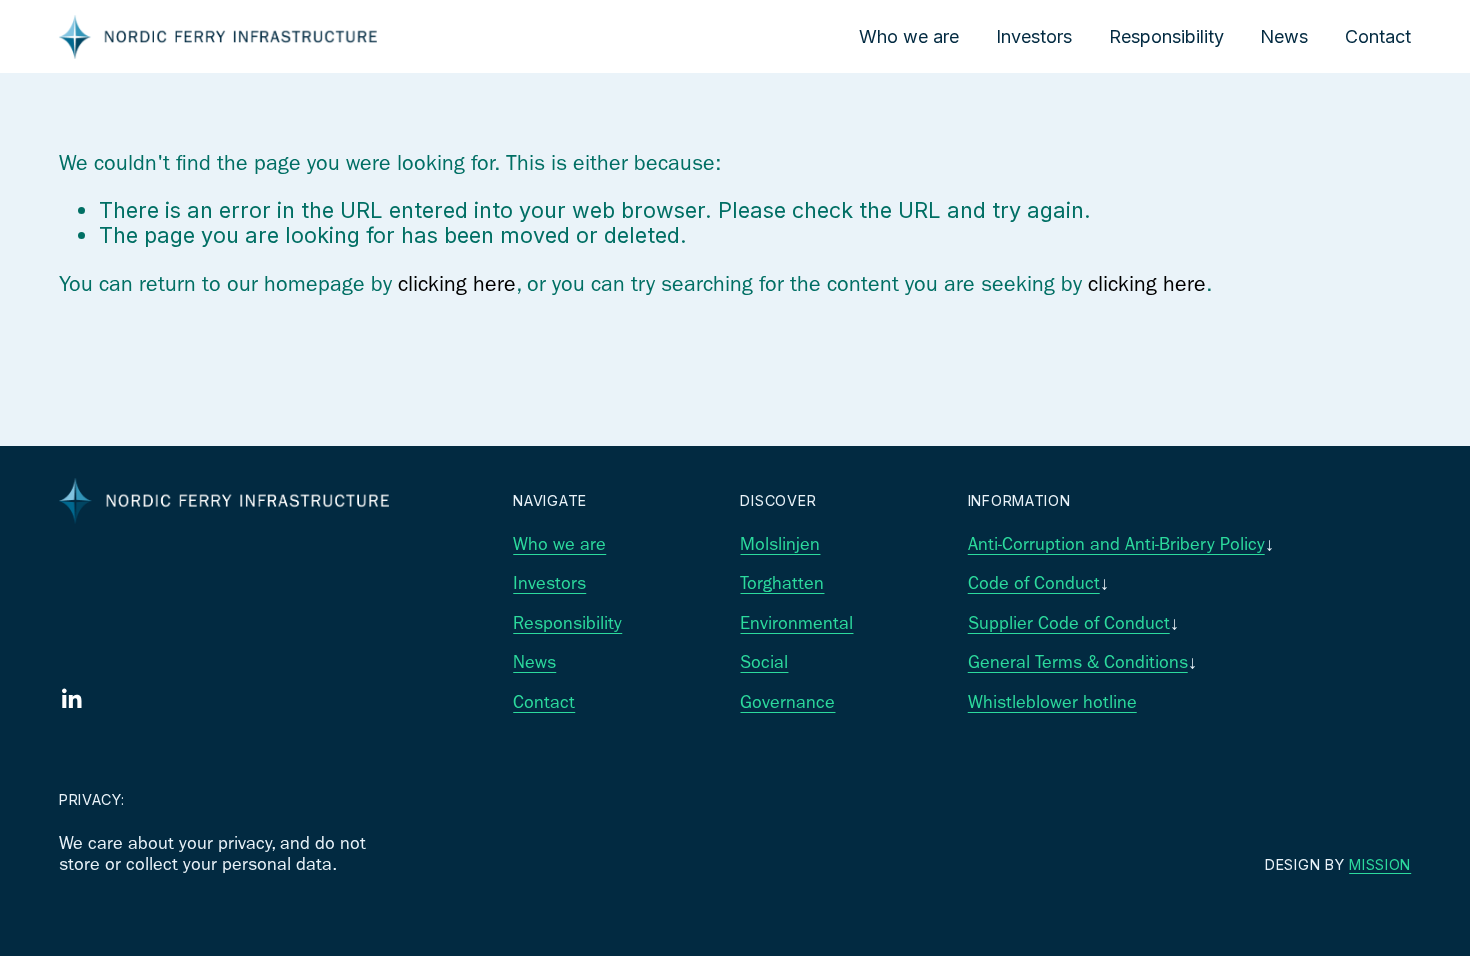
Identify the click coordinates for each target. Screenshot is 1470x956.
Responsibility (1166, 36)
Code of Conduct (1034, 583)
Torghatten (782, 583)
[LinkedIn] (71, 699)
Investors (1034, 36)
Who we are (909, 36)
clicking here (457, 283)
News (1284, 36)
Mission (1380, 865)
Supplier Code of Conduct (1069, 623)
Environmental (796, 623)
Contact (1378, 36)
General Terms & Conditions (1078, 662)
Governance (787, 702)
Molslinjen (780, 544)
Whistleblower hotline (1052, 702)
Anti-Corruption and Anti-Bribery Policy (1116, 544)
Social (764, 662)
